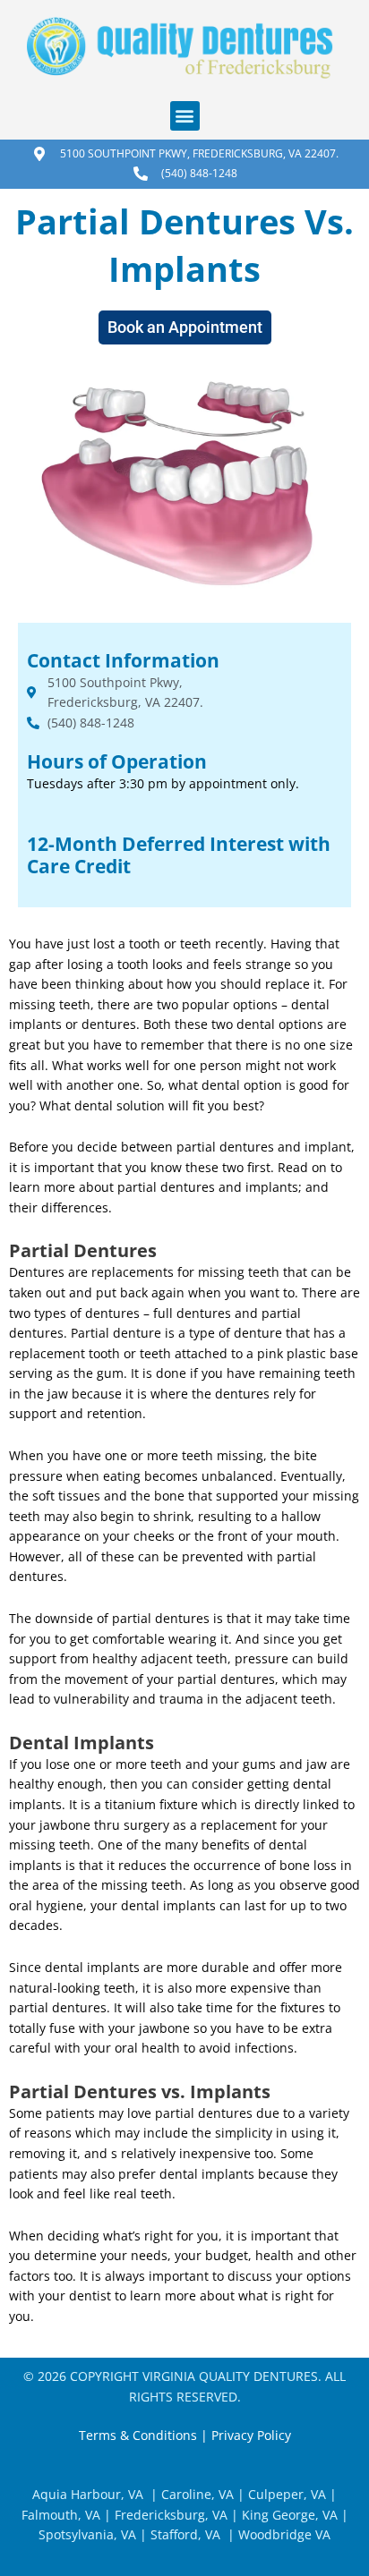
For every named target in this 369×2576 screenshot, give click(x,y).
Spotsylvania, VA (87, 2534)
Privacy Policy (251, 2435)
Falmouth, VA (61, 2515)
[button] (185, 116)
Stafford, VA (184, 2534)
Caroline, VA (197, 2494)
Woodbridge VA (284, 2534)
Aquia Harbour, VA (88, 2494)
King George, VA (290, 2515)
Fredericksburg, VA (171, 2515)
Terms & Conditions (138, 2435)
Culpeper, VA (287, 2494)
